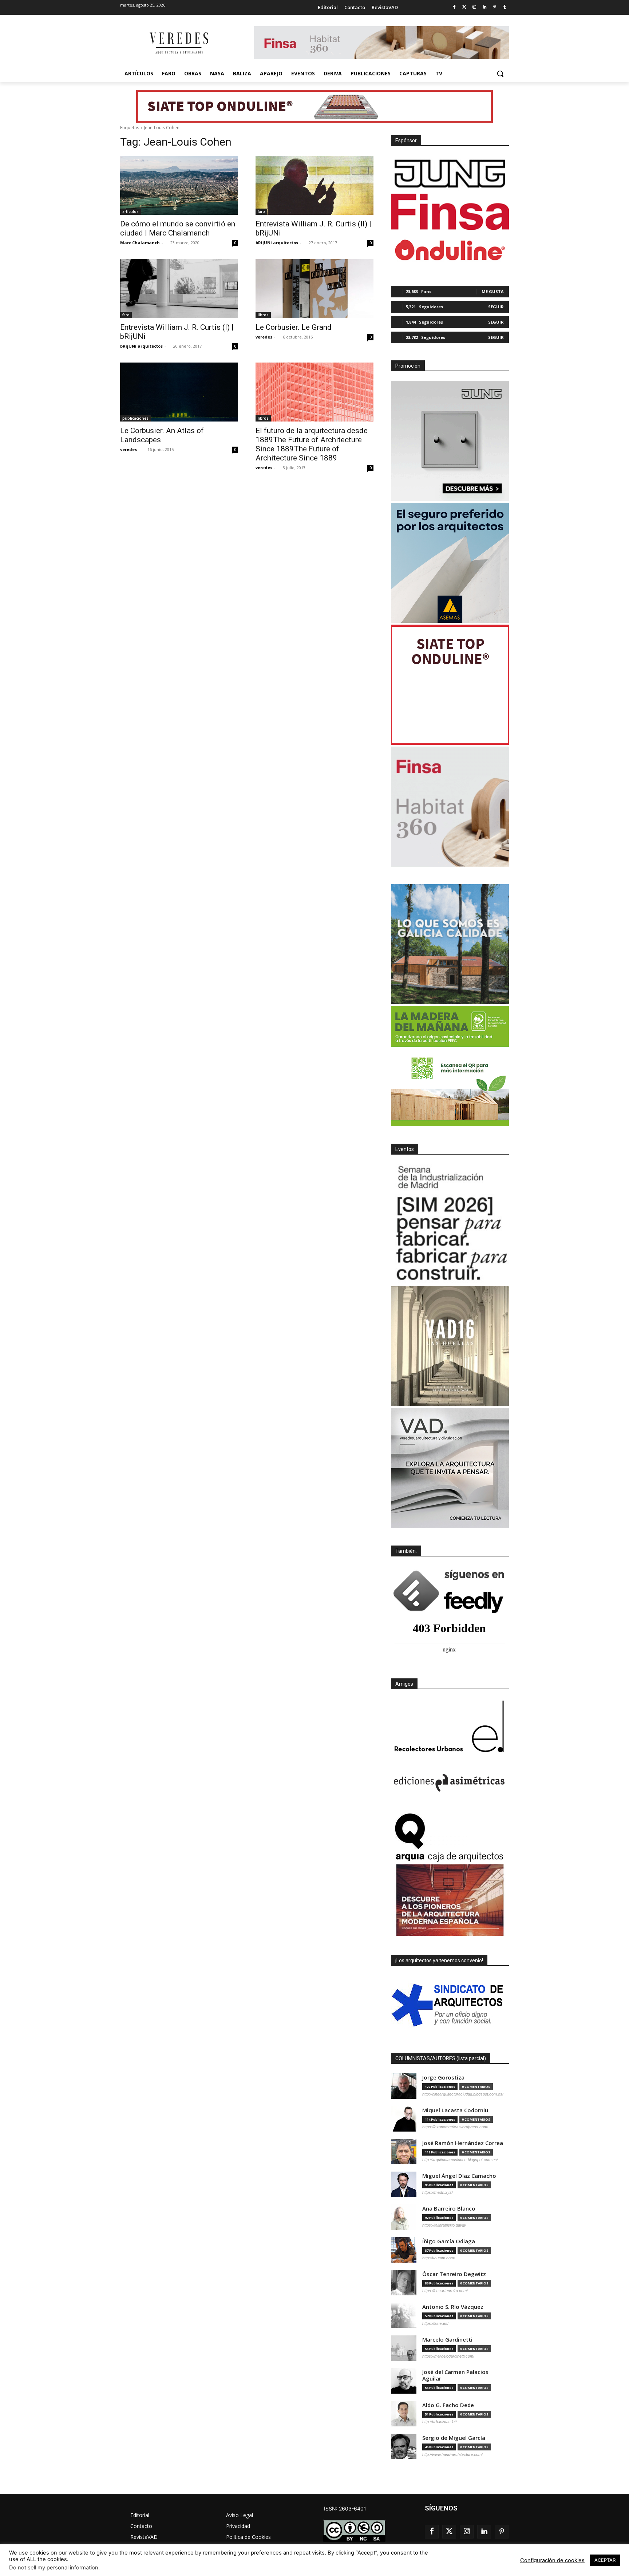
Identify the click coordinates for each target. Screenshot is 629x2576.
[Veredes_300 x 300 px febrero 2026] (450, 944)
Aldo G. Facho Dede (448, 2405)
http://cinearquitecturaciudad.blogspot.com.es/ (463, 2094)
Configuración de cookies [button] (552, 2560)
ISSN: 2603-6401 (345, 2508)
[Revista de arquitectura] (178, 43)
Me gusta (493, 291)
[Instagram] (474, 7)
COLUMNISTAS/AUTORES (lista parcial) (441, 2058)
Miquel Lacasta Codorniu (455, 2110)
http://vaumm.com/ (439, 2258)
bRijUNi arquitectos (277, 243)
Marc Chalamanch (140, 243)
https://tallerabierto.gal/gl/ (444, 2225)
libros (263, 315)
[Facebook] (454, 7)
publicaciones (135, 418)
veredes (264, 337)
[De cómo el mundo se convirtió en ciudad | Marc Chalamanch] (179, 185)
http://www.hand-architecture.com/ (452, 2454)
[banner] (450, 1468)
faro (261, 211)
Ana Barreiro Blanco (449, 2209)
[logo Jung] (450, 174)
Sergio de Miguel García (454, 2438)
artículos (130, 211)
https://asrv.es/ (435, 2323)
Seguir (496, 307)
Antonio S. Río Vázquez (453, 2307)
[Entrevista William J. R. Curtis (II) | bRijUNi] (314, 185)
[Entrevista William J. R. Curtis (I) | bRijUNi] (179, 289)
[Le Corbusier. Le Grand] (314, 289)
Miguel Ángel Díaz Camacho (459, 2176)
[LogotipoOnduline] (450, 250)
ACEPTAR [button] (605, 2560)
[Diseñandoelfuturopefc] (450, 1066)
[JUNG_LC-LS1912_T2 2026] (450, 441)
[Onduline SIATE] (450, 685)
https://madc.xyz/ (438, 2192)
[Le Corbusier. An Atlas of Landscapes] (179, 392)
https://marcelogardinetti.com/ (448, 2356)
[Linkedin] (485, 7)
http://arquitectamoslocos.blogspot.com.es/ (460, 2160)
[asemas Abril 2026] (450, 563)
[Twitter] (464, 7)
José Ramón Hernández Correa (463, 2143)
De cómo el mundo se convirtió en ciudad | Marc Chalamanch (178, 228)
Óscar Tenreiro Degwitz (454, 2274)
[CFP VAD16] (450, 1346)
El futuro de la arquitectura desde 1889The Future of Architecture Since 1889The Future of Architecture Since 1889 (312, 444)
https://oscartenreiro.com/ (445, 2291)
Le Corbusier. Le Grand (294, 327)
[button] (500, 74)
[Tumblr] (505, 7)
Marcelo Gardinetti (447, 2340)
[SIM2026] (450, 1224)
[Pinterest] (495, 7)
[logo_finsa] (450, 212)
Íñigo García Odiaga (449, 2241)
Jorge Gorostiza (443, 2078)
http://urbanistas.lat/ (440, 2422)
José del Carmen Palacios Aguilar (455, 2375)
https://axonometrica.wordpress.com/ (455, 2127)
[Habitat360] (450, 807)
